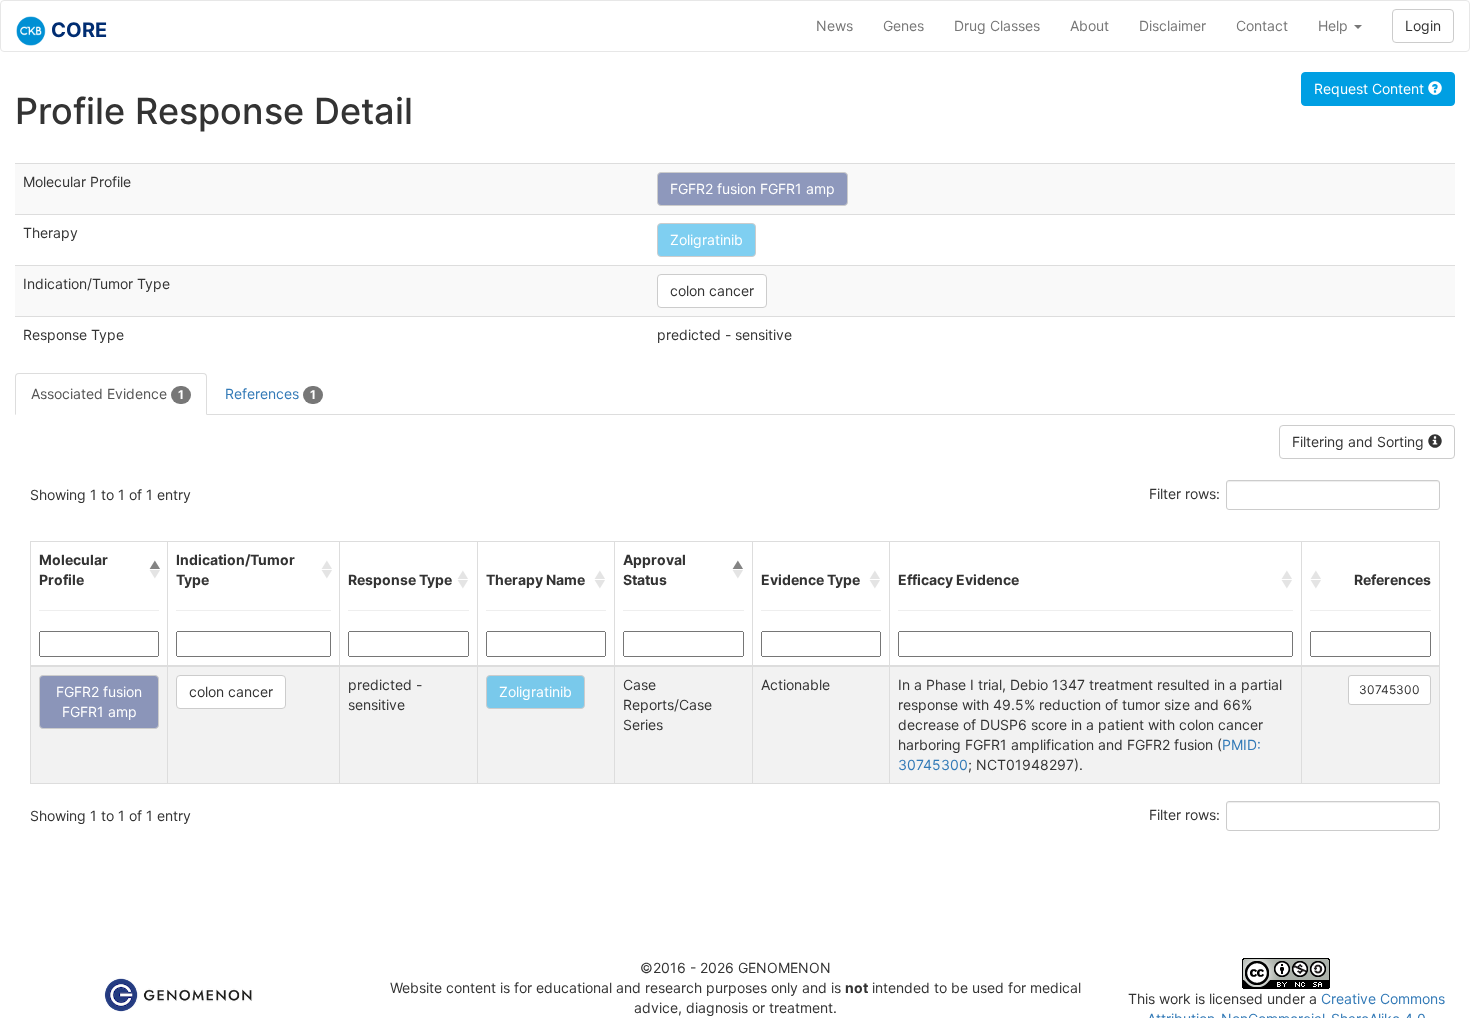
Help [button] (1335, 25)
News (834, 25)
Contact (1262, 25)
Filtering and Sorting (1360, 441)
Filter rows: (1184, 493)
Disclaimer (1172, 25)
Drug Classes (997, 25)
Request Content (1371, 88)
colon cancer (712, 290)
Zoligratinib (706, 239)
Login (1423, 25)
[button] (154, 570)
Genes (903, 25)
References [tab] (270, 393)
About (1089, 25)
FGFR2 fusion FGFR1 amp (752, 188)
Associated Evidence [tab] (107, 393)
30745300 (1389, 689)
